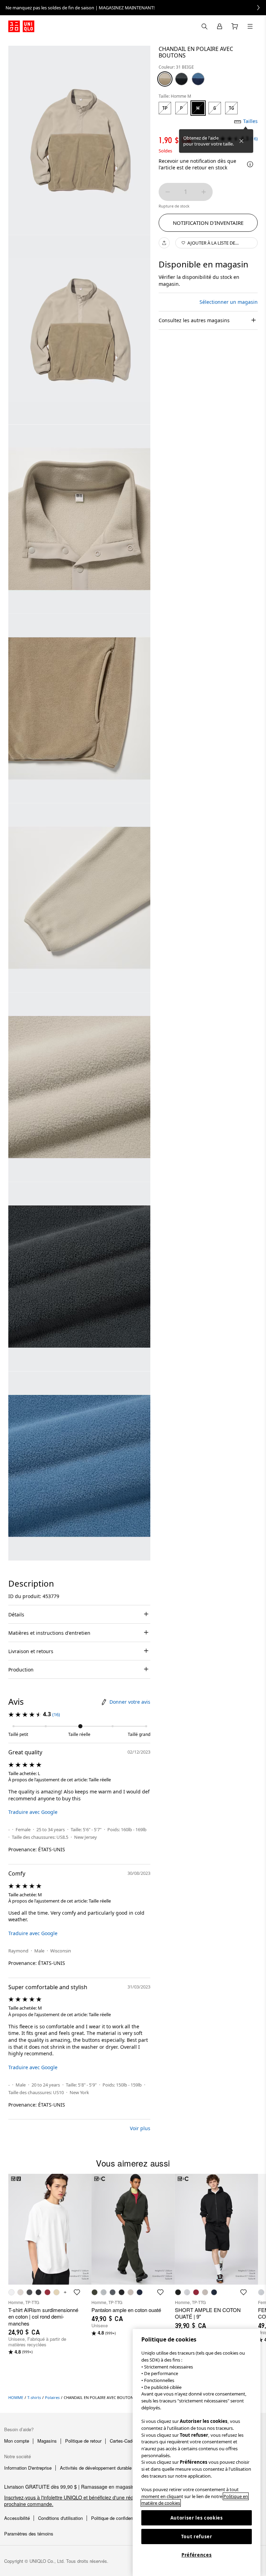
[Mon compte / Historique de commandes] (220, 26)
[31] (165, 79)
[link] (133, 8)
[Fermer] (241, 141)
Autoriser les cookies (197, 2518)
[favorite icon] (77, 2292)
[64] (198, 79)
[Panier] (235, 26)
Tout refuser (197, 2537)
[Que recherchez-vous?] (204, 26)
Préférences (197, 2555)
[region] (197, 2453)
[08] (181, 79)
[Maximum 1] (204, 192)
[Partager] (164, 243)
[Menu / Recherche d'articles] (250, 26)
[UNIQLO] (21, 26)
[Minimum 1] (168, 192)
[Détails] (250, 164)
